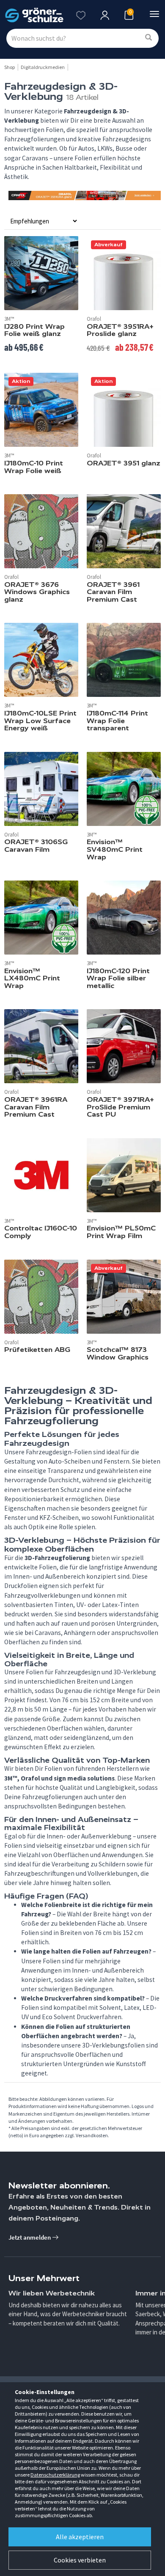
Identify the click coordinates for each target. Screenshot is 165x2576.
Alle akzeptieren (80, 2537)
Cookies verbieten (80, 2560)
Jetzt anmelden (30, 2237)
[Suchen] (148, 38)
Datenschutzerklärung (55, 2475)
